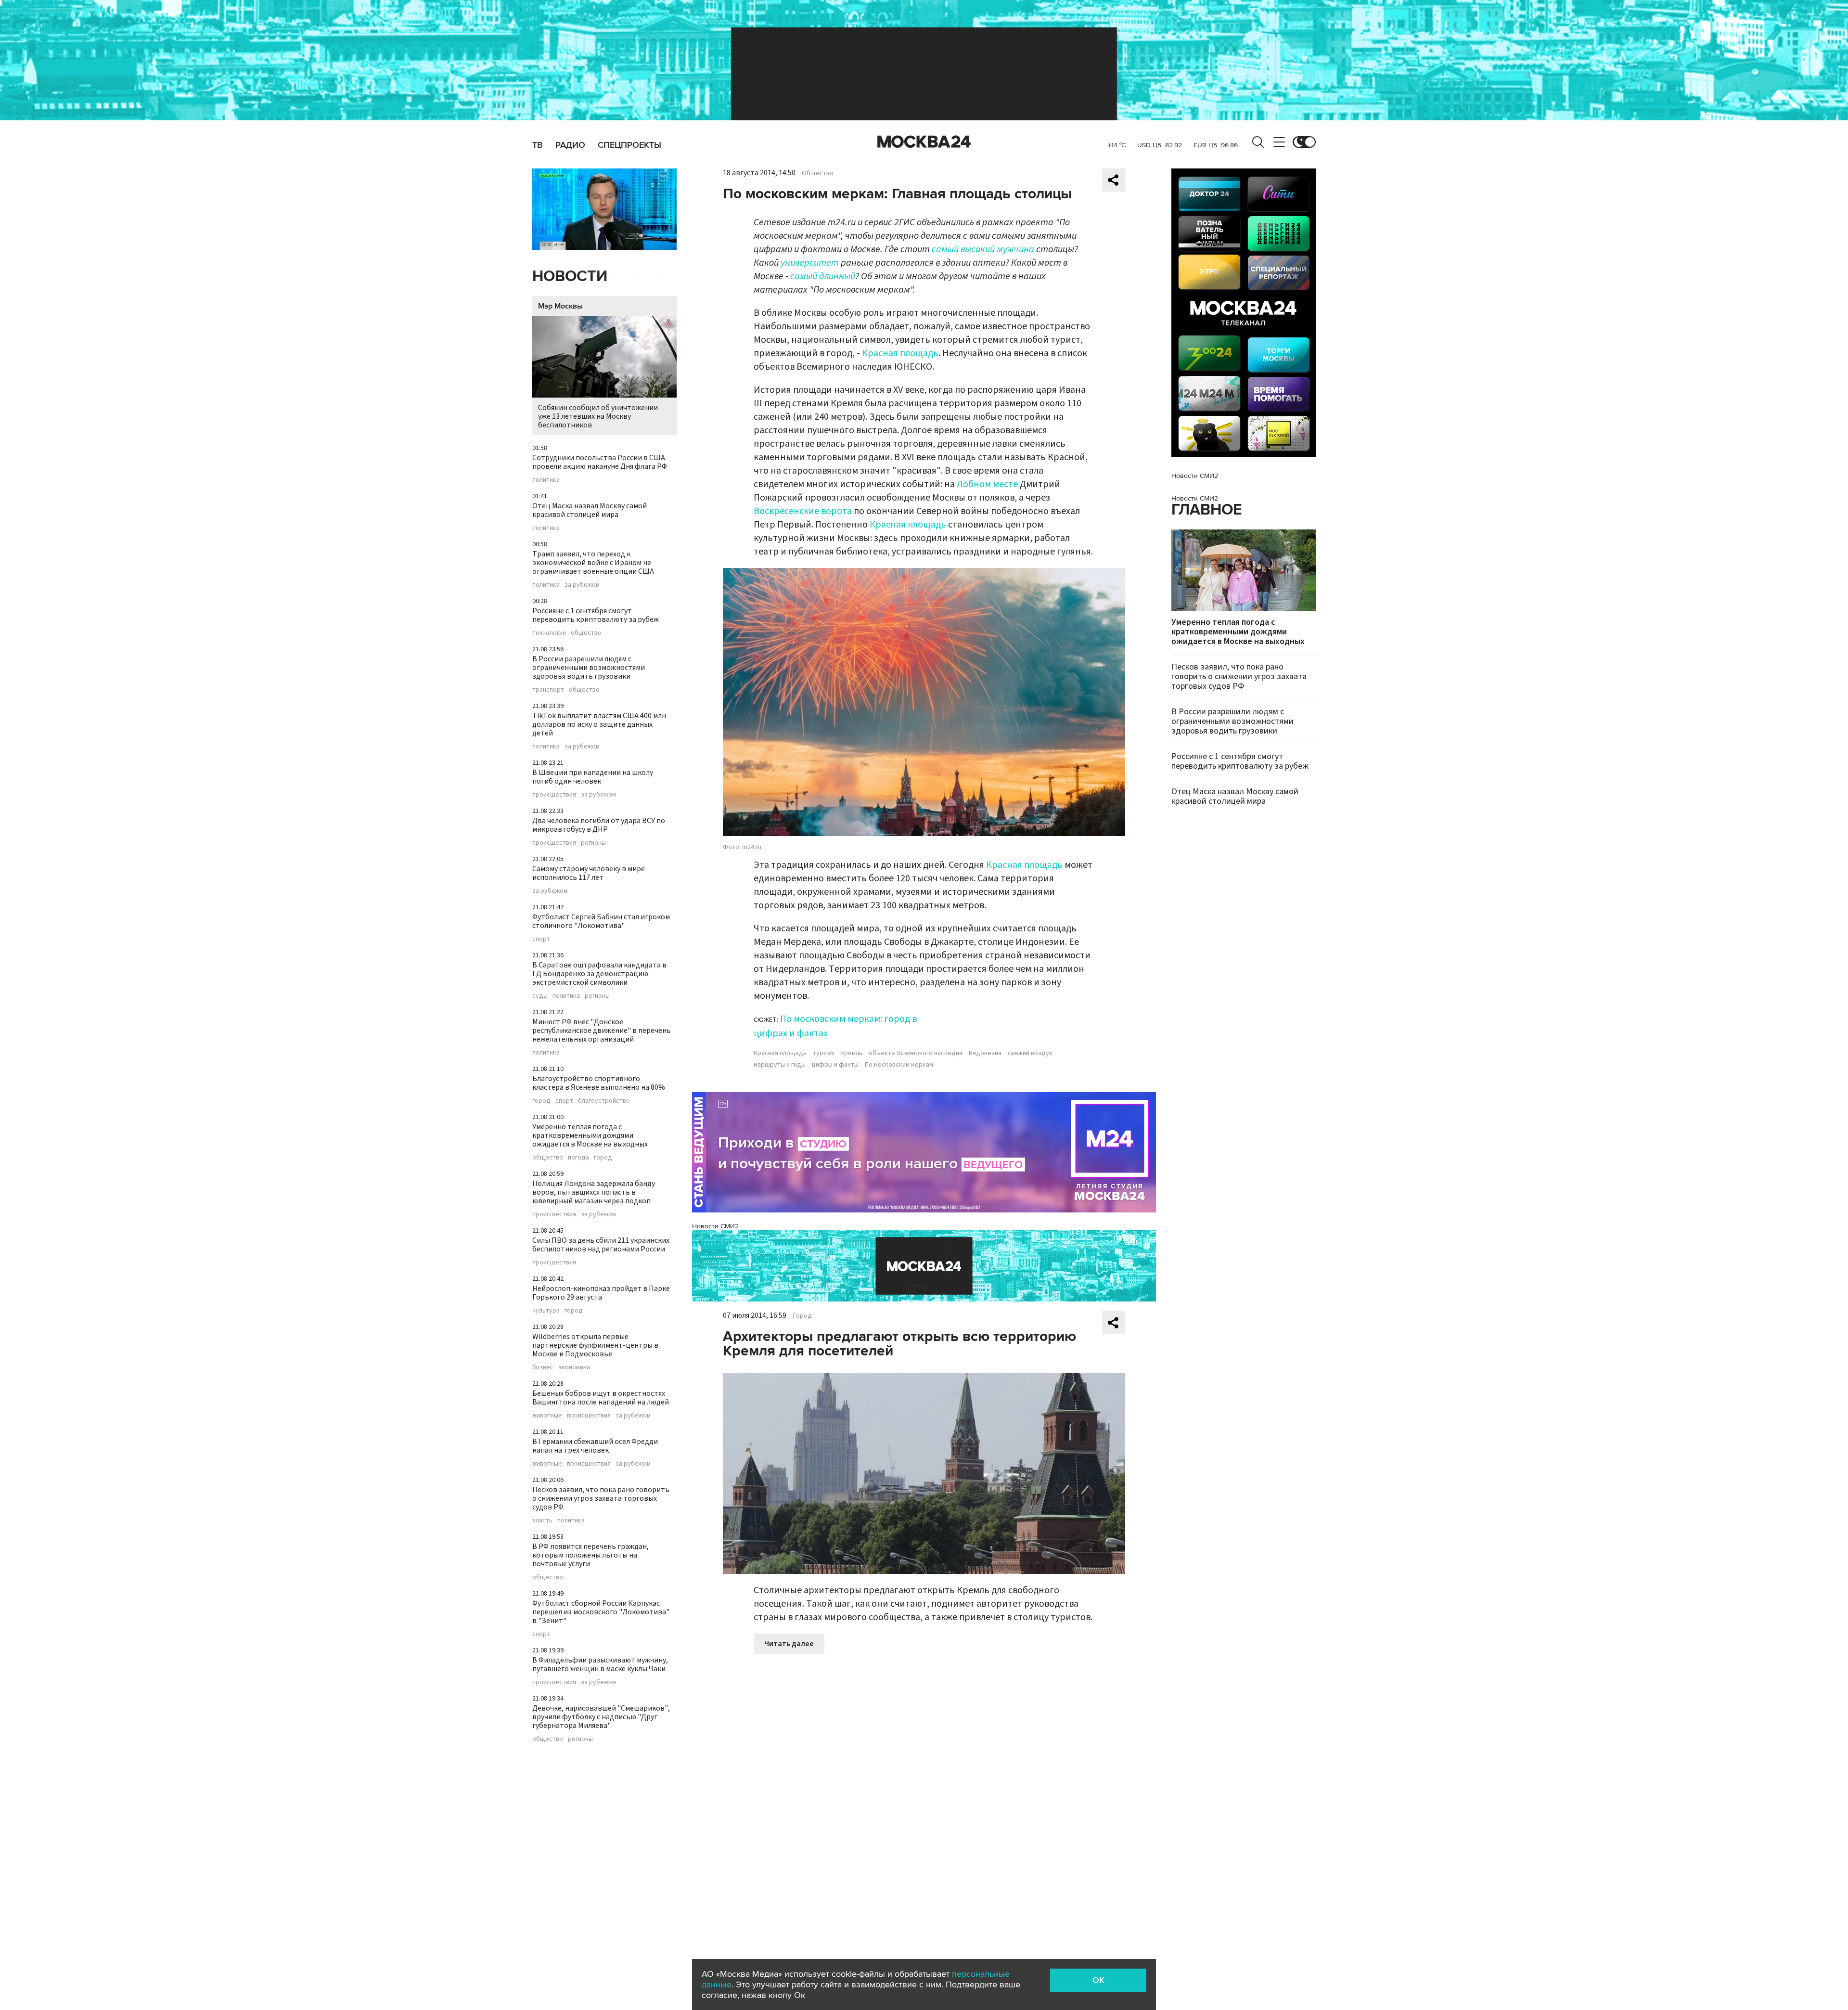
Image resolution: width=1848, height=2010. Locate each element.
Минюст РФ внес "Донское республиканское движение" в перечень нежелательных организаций (602, 1031)
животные (547, 1416)
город (541, 1101)
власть (542, 1520)
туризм (823, 1053)
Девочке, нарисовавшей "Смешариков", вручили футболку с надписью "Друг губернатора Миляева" (601, 1717)
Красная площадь (900, 353)
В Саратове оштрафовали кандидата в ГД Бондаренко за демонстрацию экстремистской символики (599, 974)
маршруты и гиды (780, 1065)
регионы (593, 843)
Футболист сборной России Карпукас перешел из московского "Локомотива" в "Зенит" (601, 1612)
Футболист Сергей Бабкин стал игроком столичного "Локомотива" (601, 921)
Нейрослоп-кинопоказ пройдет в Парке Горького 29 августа (601, 1293)
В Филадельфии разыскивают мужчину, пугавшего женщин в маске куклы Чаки (600, 1664)
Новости (570, 277)
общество (586, 633)
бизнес (543, 1367)
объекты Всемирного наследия (916, 1053)
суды (540, 996)
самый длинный (823, 276)
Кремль (851, 1053)
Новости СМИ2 (715, 1226)
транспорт (548, 690)
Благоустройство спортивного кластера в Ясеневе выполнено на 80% (599, 1083)
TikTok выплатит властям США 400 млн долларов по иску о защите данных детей (599, 724)
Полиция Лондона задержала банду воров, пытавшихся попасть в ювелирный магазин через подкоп (594, 1192)
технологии (549, 633)
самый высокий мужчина (983, 249)
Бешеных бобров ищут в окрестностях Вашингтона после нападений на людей (601, 1398)
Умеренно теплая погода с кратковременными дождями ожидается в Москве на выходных (590, 1135)
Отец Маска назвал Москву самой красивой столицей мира (590, 510)
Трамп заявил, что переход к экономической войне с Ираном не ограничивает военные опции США (593, 563)
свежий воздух (1030, 1053)
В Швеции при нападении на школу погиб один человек (593, 777)
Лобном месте (987, 484)
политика (546, 480)
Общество (818, 173)
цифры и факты (835, 1065)
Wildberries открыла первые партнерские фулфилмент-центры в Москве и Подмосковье (595, 1345)
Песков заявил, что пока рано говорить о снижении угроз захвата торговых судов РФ (601, 1498)
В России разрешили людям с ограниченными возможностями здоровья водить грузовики (589, 668)
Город (802, 1316)
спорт (541, 939)
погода (578, 1158)
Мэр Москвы (560, 306)
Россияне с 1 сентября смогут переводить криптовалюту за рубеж (596, 615)
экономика (574, 1367)
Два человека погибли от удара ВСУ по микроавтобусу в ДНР (599, 825)
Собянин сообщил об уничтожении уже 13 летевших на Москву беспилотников (598, 416)
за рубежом (582, 585)
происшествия (554, 795)
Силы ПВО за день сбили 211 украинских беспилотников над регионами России (601, 1245)
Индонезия (985, 1053)
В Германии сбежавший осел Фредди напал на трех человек (595, 1446)
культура (546, 1311)
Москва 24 (924, 142)
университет (810, 263)
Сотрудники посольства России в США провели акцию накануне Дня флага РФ (600, 462)
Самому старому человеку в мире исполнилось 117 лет (589, 873)
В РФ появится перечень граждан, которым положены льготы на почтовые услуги (590, 1555)
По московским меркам (899, 1065)
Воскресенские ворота (803, 511)
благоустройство (604, 1101)
